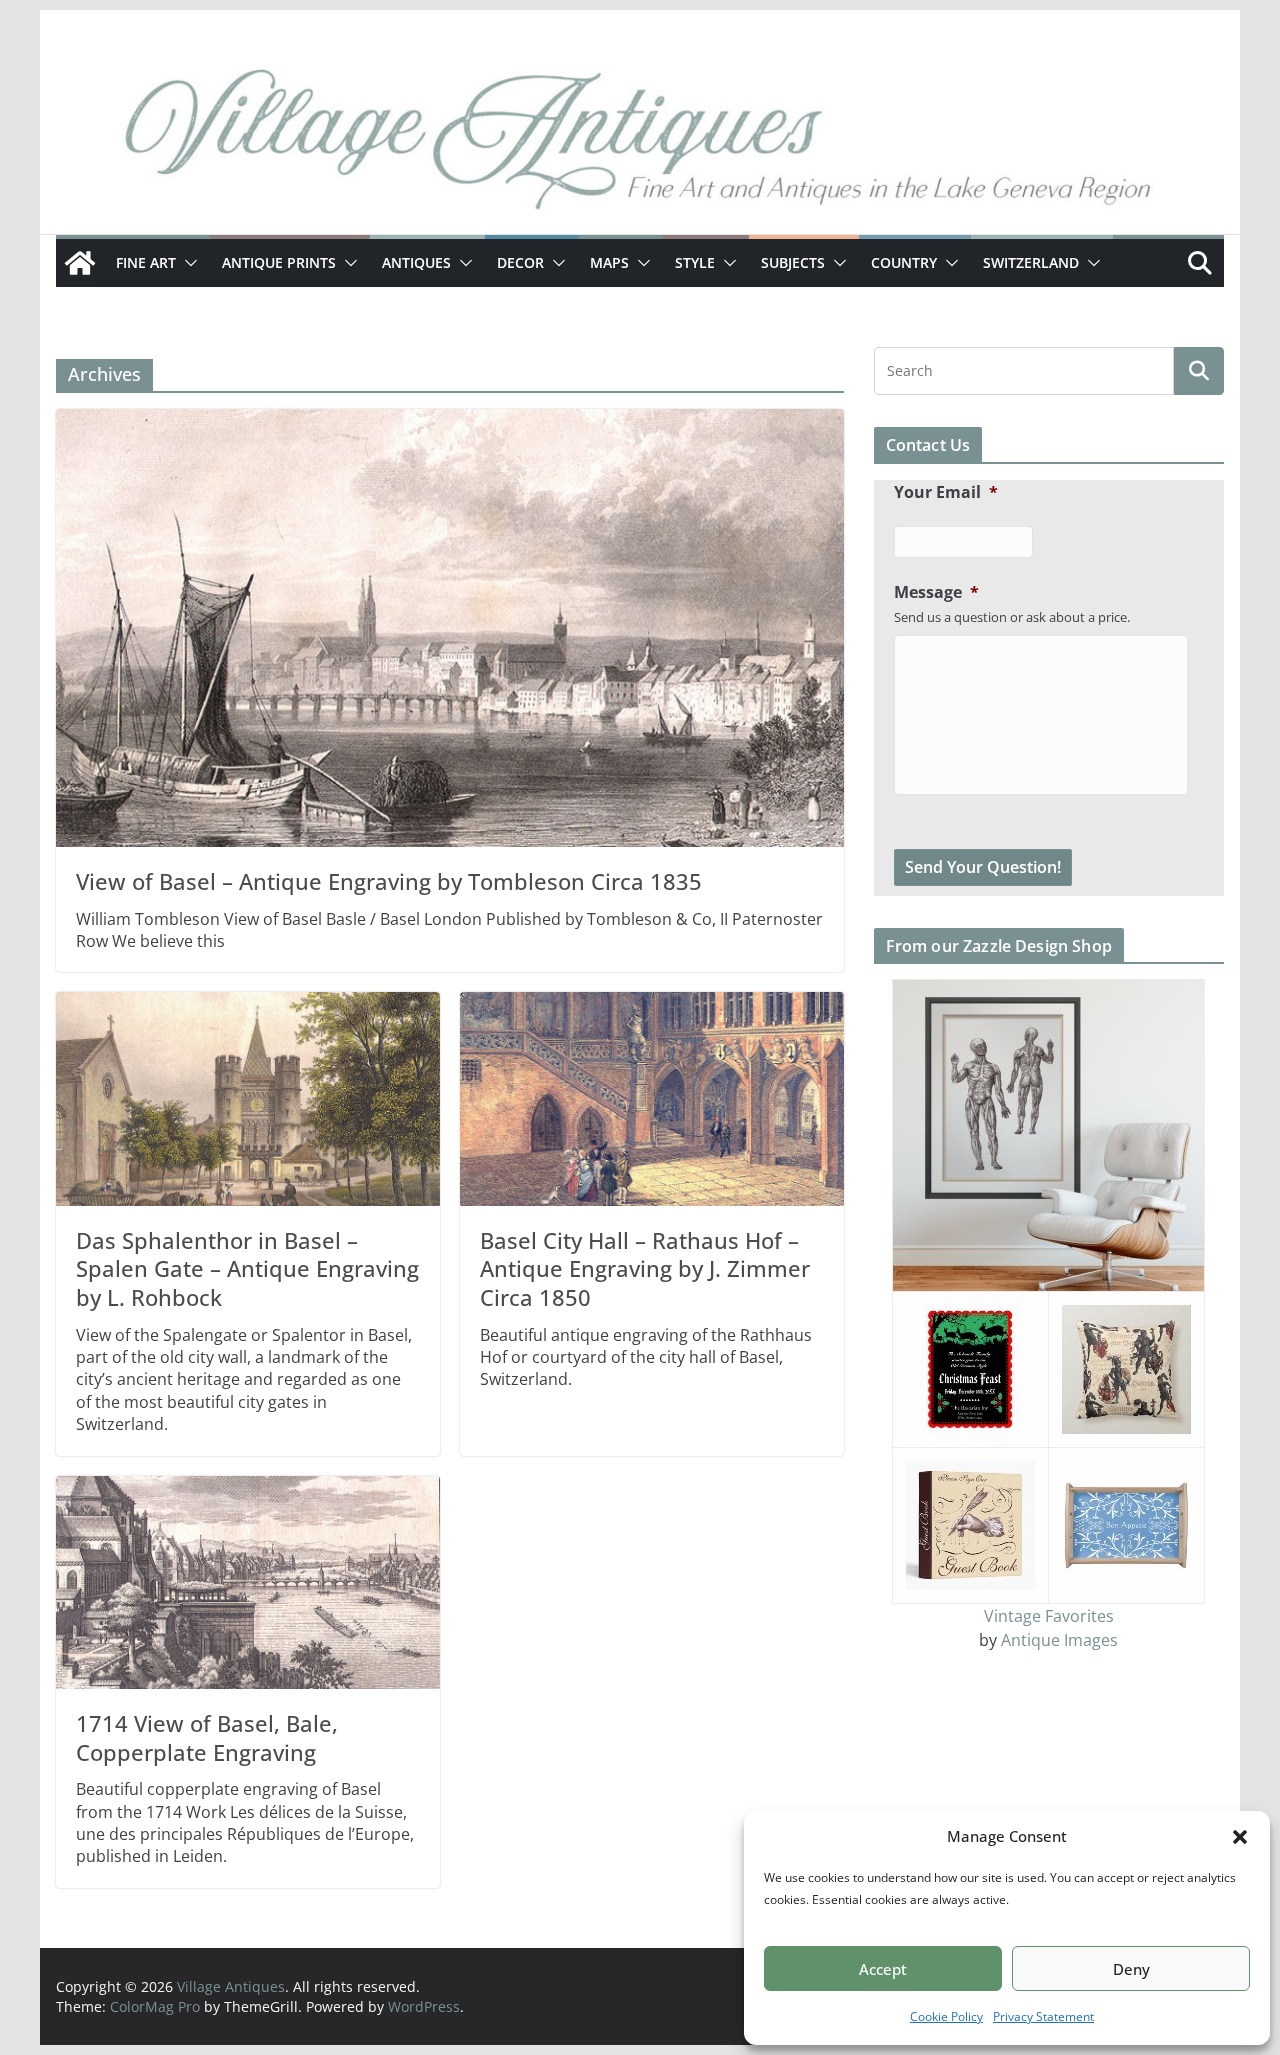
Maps (609, 262)
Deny (1131, 1969)
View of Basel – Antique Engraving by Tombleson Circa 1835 (389, 881)
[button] (1240, 1837)
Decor (520, 262)
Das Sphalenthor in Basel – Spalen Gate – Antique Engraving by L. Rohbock (247, 1268)
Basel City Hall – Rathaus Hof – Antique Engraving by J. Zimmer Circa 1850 (645, 1268)
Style (695, 262)
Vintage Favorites (1049, 1616)
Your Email (946, 492)
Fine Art (146, 262)
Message (936, 592)
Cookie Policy (946, 2016)
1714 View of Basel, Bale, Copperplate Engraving (207, 1737)
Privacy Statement (1043, 2016)
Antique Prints (279, 262)
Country (904, 262)
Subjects (793, 262)
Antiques (416, 262)
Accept (883, 1969)
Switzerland (1031, 262)
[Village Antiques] (640, 145)
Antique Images (1059, 1640)
